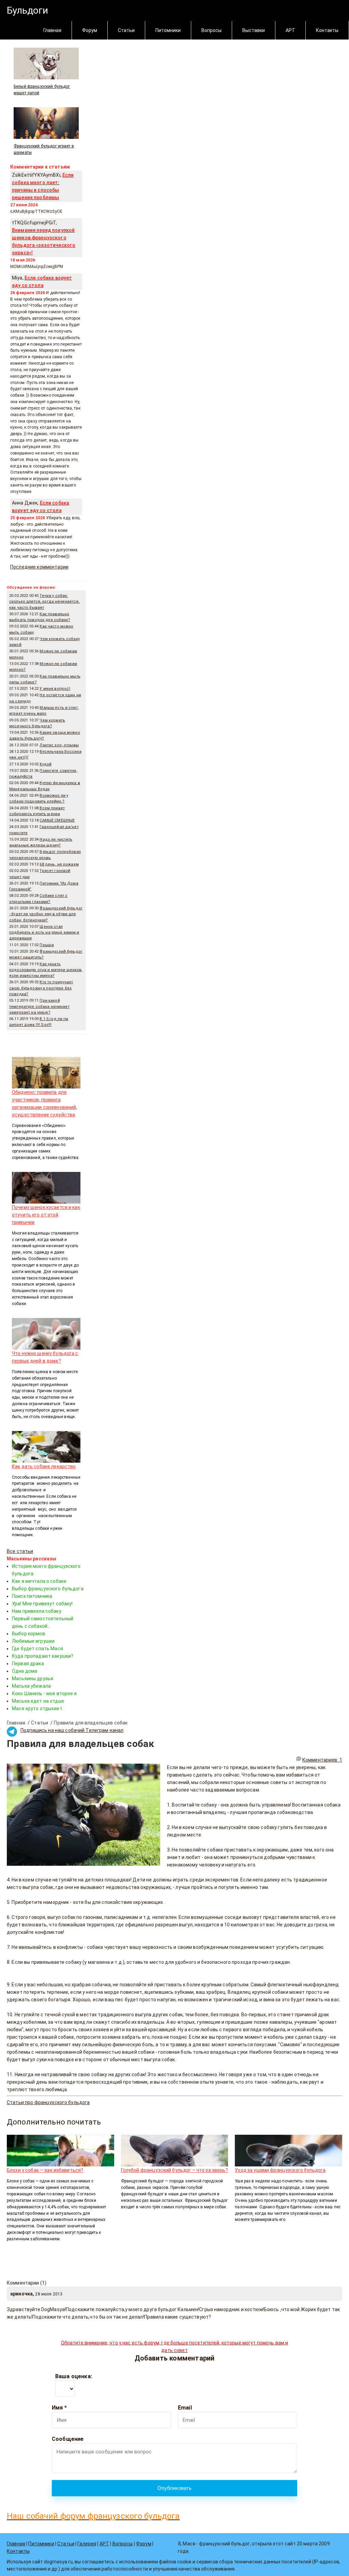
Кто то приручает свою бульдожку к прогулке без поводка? (41, 988)
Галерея (87, 2544)
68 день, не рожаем (59, 864)
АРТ (290, 30)
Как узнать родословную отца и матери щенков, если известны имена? (46, 970)
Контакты (327, 30)
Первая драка (28, 1664)
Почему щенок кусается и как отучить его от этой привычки (46, 1215)
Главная (52, 30)
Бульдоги (27, 10)
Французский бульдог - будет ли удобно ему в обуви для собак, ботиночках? (46, 914)
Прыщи (47, 945)
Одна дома (25, 1671)
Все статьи (20, 1551)
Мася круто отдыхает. (38, 1708)
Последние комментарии (39, 567)
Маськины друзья (33, 1679)
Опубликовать (175, 2488)
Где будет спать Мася (37, 1649)
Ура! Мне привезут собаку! (42, 1604)
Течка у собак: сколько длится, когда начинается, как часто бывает (44, 602)
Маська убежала (31, 1686)
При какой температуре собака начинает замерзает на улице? (39, 1006)
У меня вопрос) (55, 689)
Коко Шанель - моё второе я (44, 1694)
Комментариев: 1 (322, 1760)
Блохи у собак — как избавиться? (45, 2170)
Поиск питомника (32, 1596)
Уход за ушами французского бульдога (280, 2170)
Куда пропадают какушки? (43, 1656)
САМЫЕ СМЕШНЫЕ (57, 820)
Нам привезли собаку (37, 1611)
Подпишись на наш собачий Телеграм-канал (72, 1730)
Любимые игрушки (33, 1641)
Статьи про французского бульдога (48, 2102)
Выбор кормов (28, 1634)
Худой (45, 764)
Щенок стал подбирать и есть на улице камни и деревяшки (44, 933)
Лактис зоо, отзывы (59, 745)
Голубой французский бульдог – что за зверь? (174, 2170)
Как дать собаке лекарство (44, 1466)
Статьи (126, 30)
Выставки (254, 30)
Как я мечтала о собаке (39, 1581)
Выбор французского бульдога (48, 1589)
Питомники (168, 30)
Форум (90, 30)
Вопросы (211, 30)
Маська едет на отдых (38, 1701)
